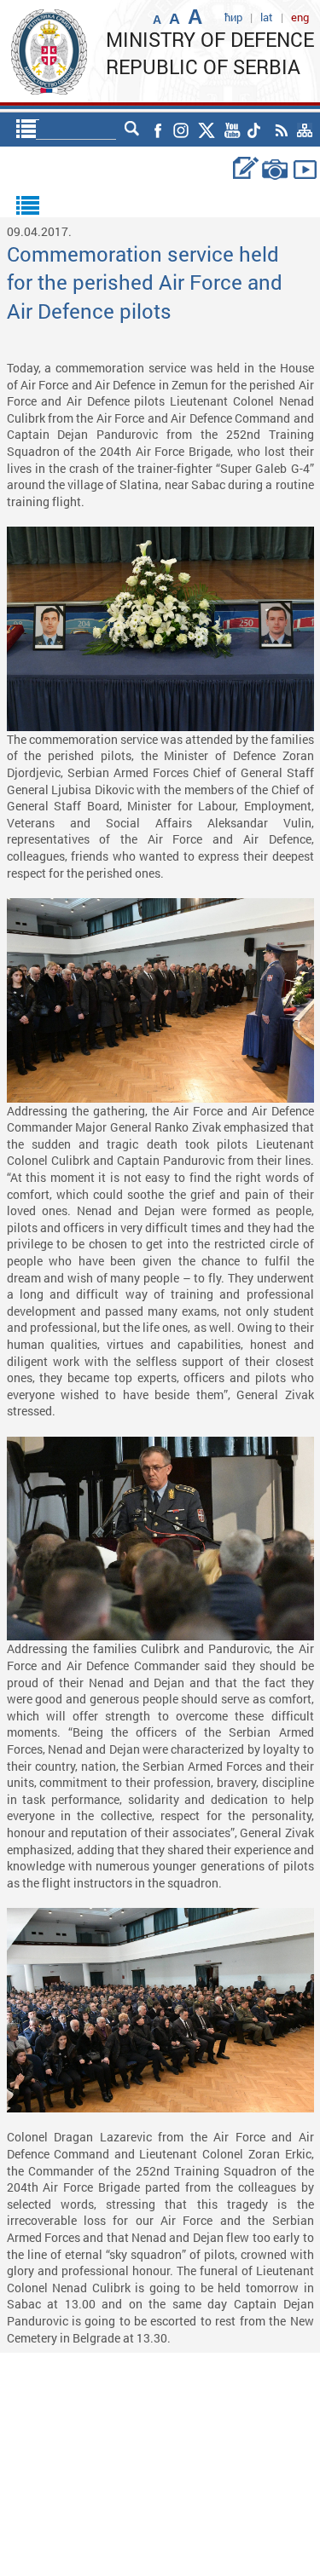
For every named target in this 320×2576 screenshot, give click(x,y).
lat (267, 17)
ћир (233, 17)
